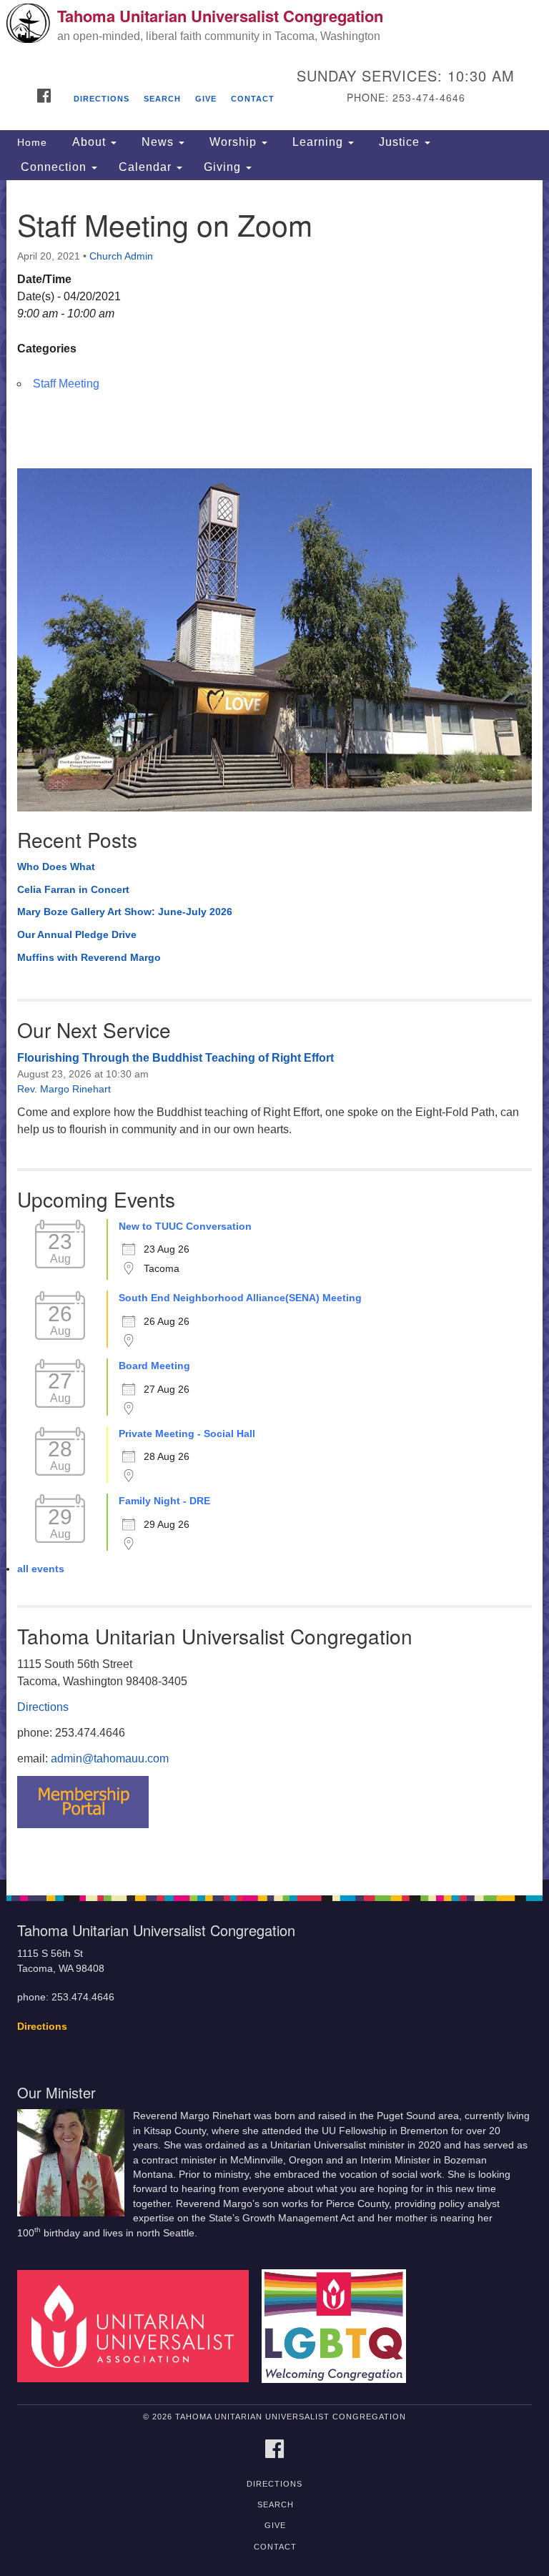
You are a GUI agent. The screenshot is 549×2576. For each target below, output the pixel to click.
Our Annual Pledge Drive (77, 934)
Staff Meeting (66, 384)
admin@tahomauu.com (110, 1758)
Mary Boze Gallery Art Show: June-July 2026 (125, 912)
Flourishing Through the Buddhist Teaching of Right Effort (175, 1058)
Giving (224, 167)
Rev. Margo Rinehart (64, 1089)
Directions (102, 99)
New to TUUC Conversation (185, 1226)
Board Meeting (154, 1366)
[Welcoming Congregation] (339, 2325)
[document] (274, 1030)
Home (32, 142)
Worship (233, 142)
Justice (399, 142)
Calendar (147, 167)
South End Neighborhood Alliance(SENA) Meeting (240, 1298)
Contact (253, 99)
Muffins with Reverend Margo (89, 957)
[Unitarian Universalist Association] (138, 2325)
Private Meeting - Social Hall (187, 1433)
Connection (54, 167)
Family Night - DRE (164, 1501)
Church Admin (121, 256)
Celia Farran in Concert (73, 889)
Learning (318, 142)
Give (206, 99)
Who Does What (56, 867)
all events (41, 1569)
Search (162, 99)
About (89, 142)
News (158, 142)
